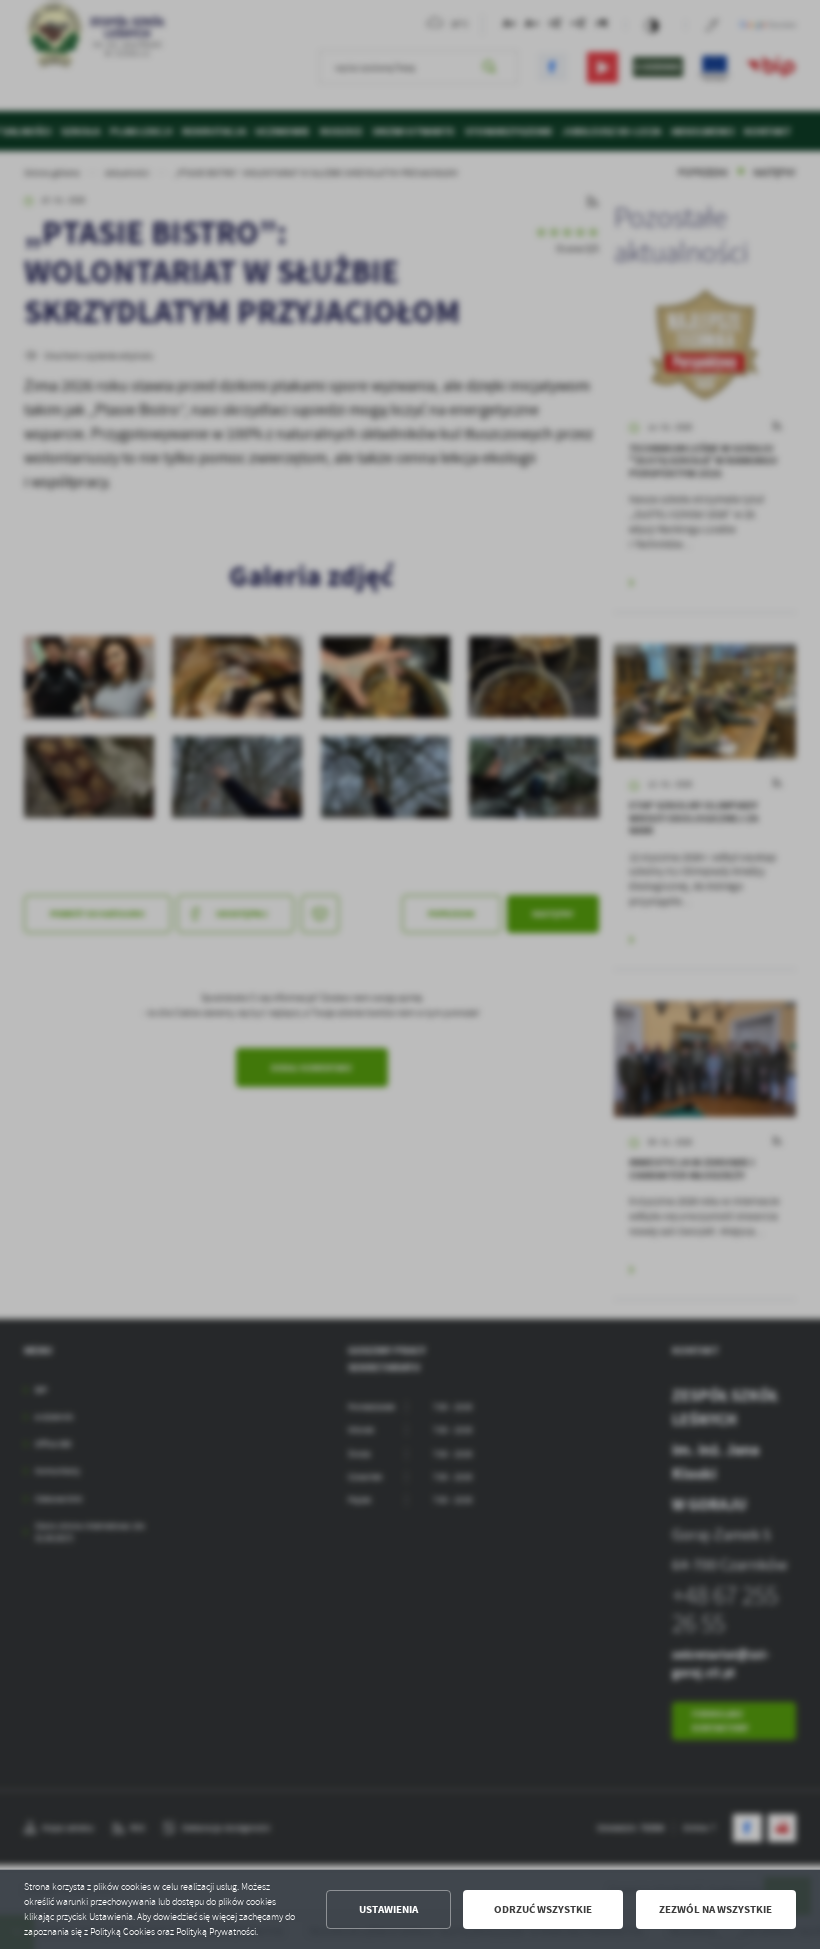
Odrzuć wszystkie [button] (543, 1909)
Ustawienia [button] (388, 1909)
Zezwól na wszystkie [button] (715, 1909)
